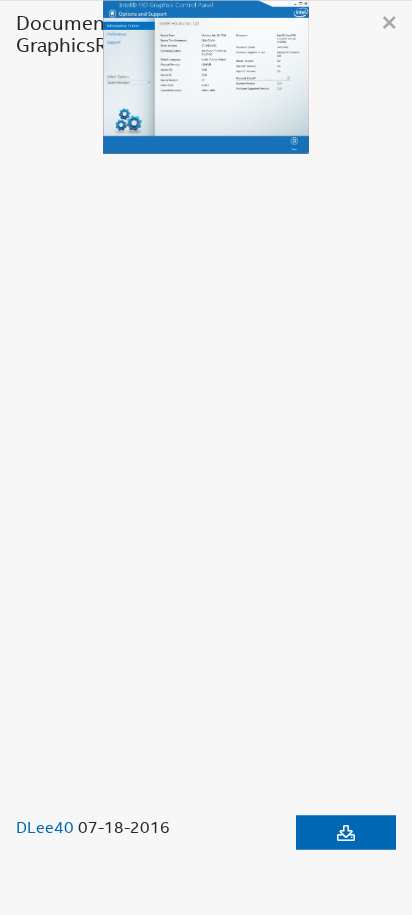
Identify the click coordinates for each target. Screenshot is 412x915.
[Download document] (346, 832)
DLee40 (45, 826)
